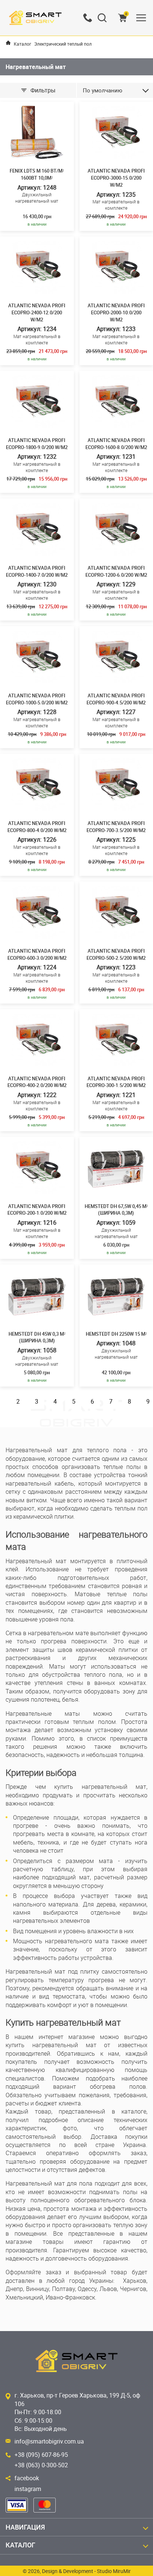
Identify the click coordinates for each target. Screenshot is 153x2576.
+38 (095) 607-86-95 (41, 2455)
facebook (27, 2478)
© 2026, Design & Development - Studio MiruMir (77, 2571)
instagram (28, 2489)
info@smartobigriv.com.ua (49, 2441)
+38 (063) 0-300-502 (41, 2465)
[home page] (8, 43)
